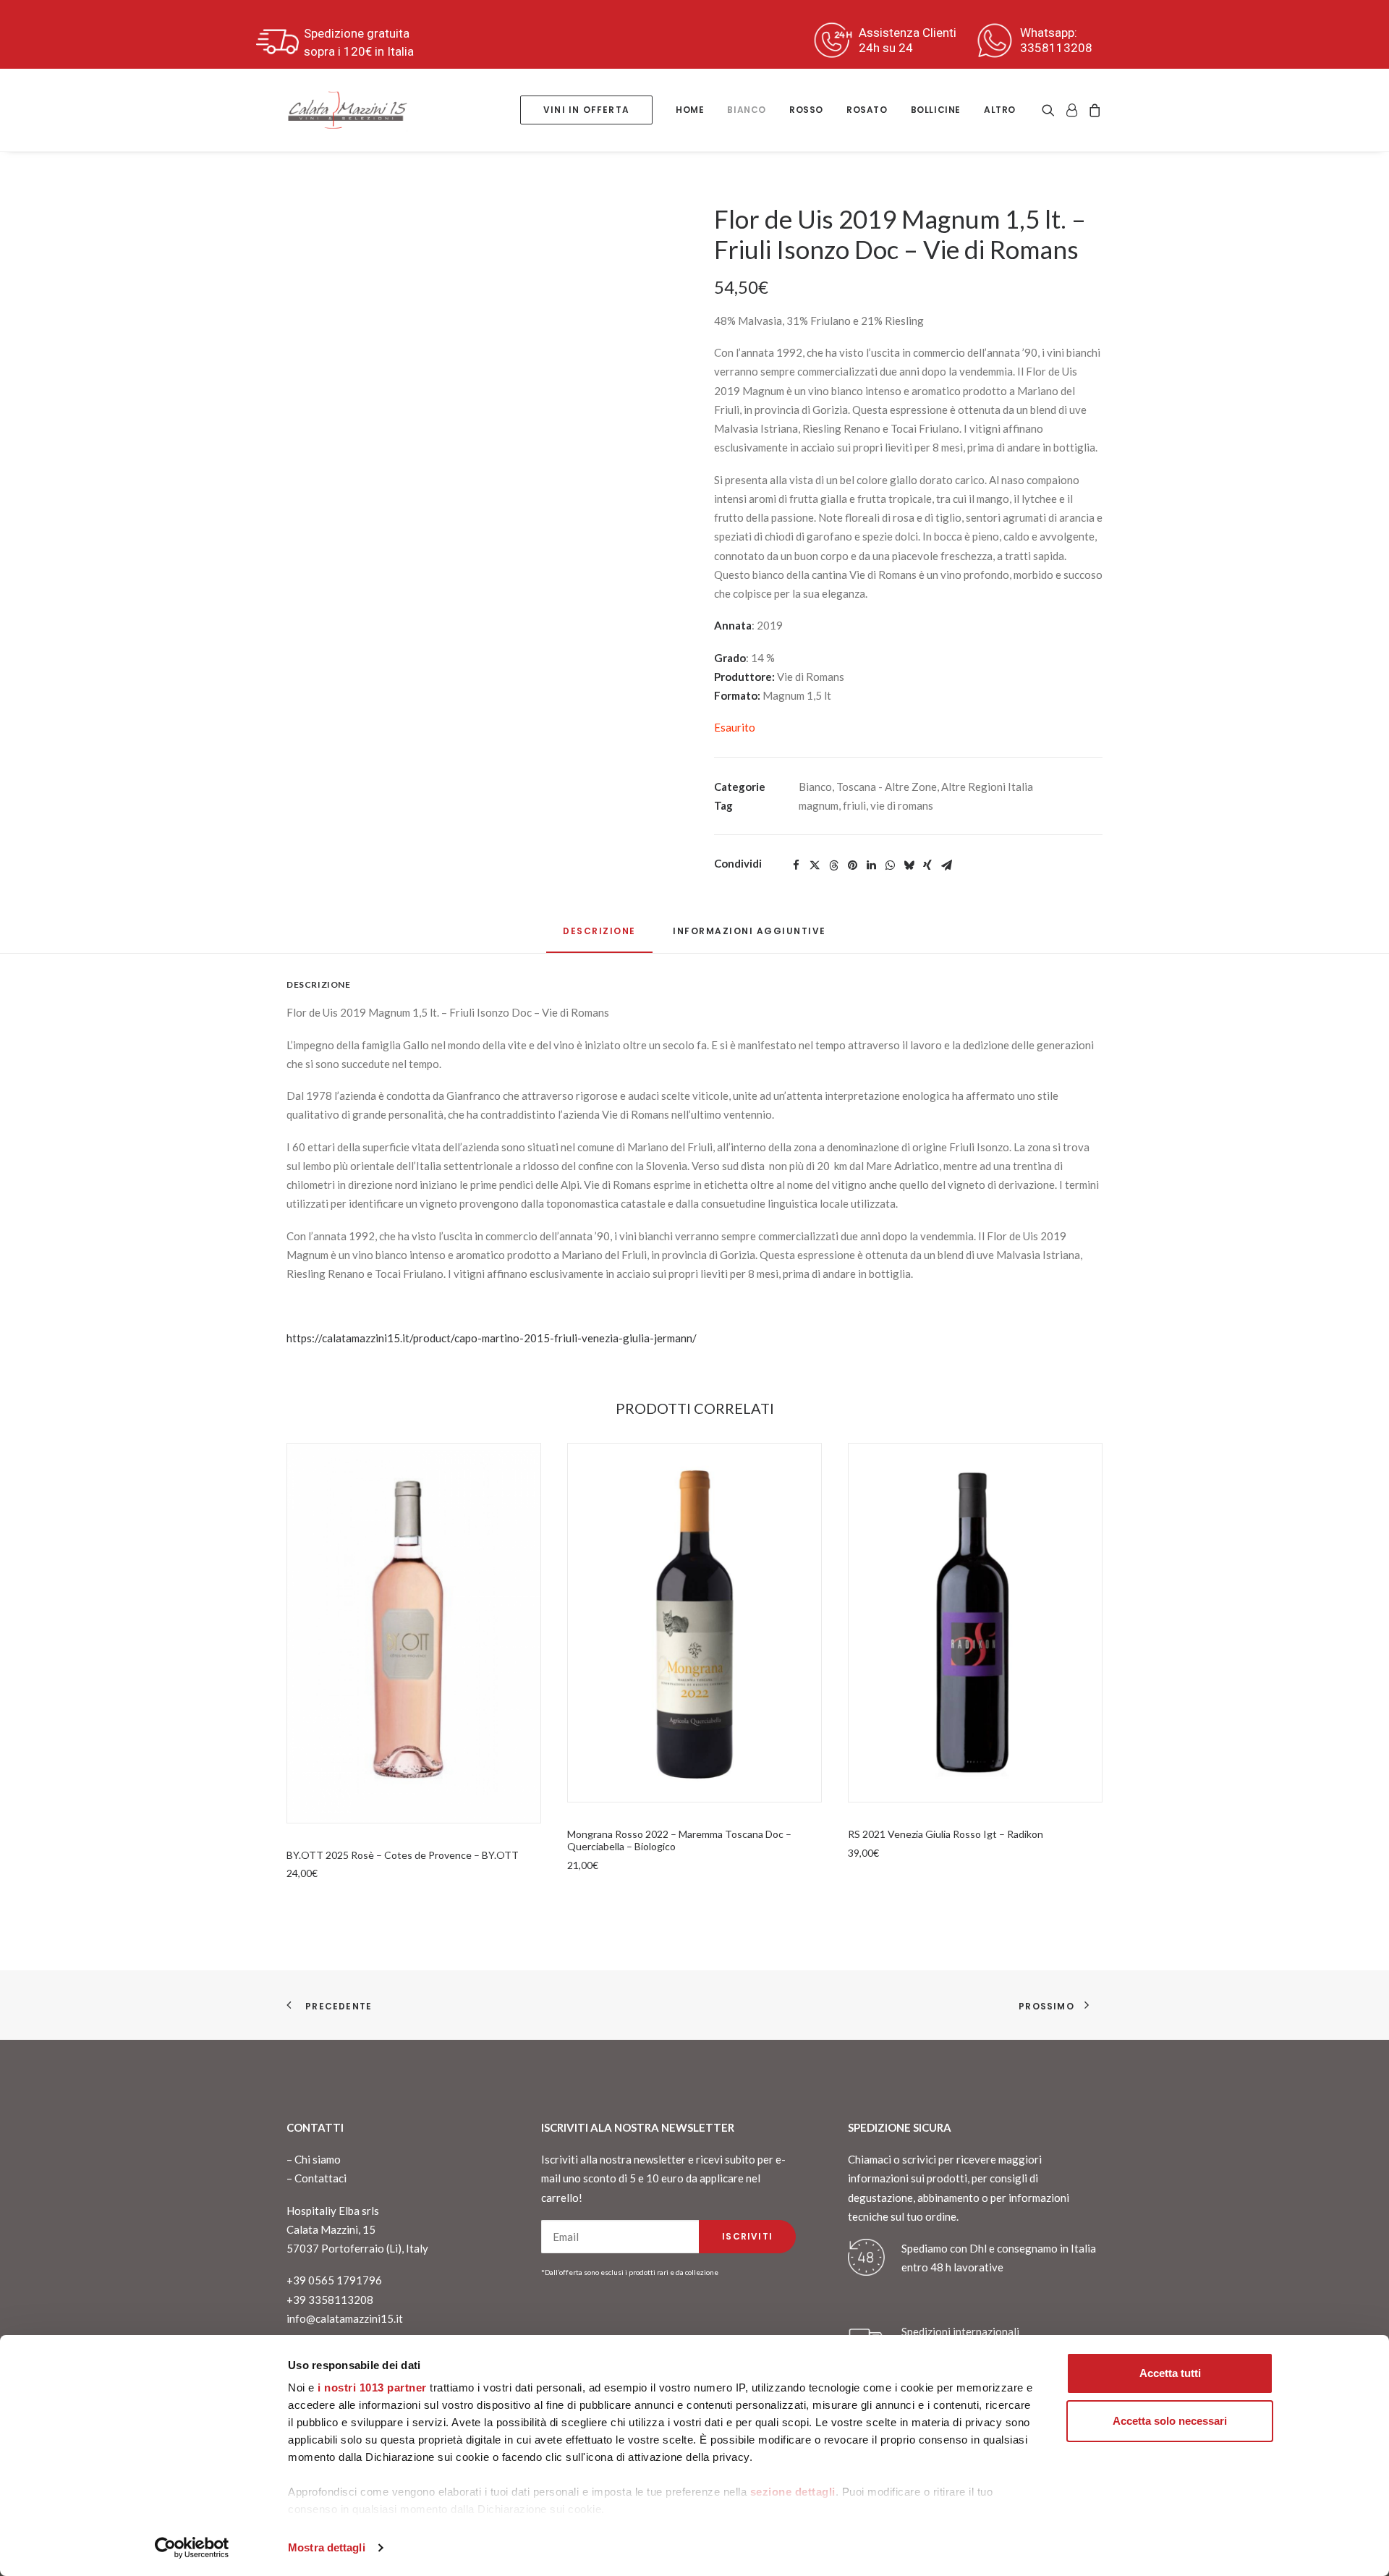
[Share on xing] (927, 865)
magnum (819, 805)
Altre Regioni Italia (987, 787)
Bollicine (936, 110)
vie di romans (902, 805)
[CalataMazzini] (347, 110)
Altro (1000, 110)
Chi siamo (318, 2159)
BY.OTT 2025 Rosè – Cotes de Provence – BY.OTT (403, 1855)
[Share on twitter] (815, 865)
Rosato (867, 110)
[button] (1051, 110)
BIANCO (747, 110)
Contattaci (320, 2178)
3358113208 (1056, 48)
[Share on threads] (833, 865)
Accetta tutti (1170, 2373)
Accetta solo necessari (1170, 2421)
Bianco (815, 787)
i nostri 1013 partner (372, 2388)
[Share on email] (946, 865)
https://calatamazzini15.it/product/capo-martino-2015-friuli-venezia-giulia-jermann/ (492, 1338)
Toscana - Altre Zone (887, 787)
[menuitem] (586, 110)
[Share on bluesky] (909, 865)
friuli (854, 805)
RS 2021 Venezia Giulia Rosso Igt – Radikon (946, 1834)
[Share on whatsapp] (890, 865)
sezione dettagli (793, 2492)
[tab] (749, 937)
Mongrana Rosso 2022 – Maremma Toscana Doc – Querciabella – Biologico (679, 1840)
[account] (1071, 110)
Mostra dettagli (327, 2547)
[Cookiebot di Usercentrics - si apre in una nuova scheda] (192, 2548)
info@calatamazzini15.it (345, 2318)
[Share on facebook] (796, 865)
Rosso (806, 110)
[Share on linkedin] (871, 865)
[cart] (1093, 110)
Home (690, 110)
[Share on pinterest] (852, 865)
